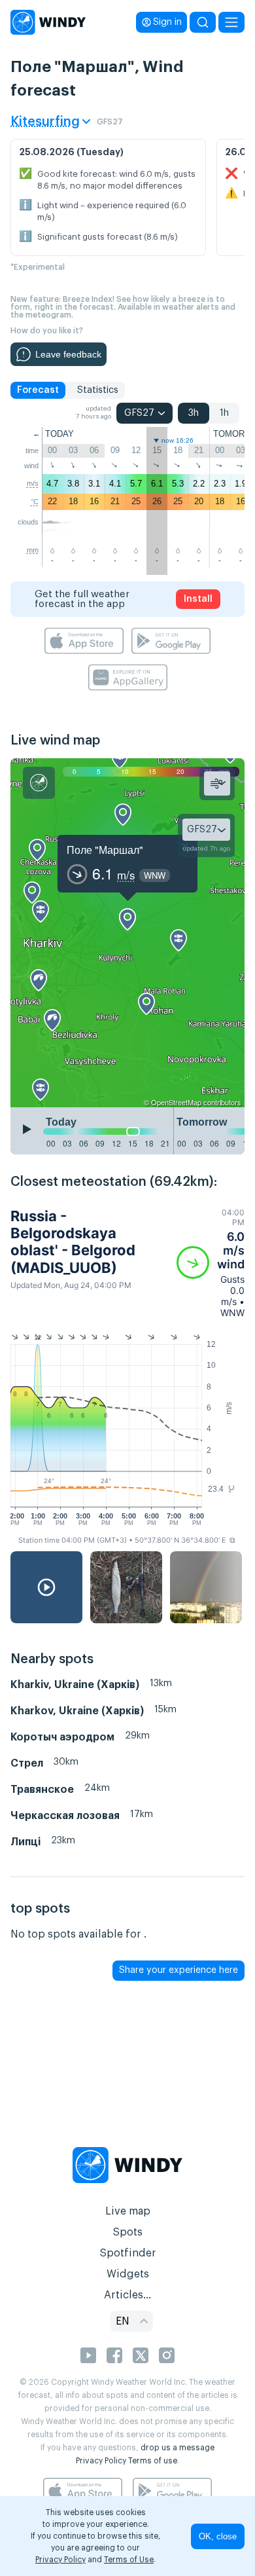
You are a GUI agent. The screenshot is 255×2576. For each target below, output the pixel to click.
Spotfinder (128, 2253)
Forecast (38, 390)
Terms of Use (129, 2560)
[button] (211, 1263)
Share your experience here (178, 1970)
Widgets (128, 2274)
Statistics (98, 390)
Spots (127, 2232)
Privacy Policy (101, 2461)
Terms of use (153, 2461)
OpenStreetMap (176, 1102)
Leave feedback (68, 354)
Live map (128, 2211)
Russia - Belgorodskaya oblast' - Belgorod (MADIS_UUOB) (73, 1242)
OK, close (218, 2536)
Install (198, 599)
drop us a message (178, 2448)
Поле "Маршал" (105, 850)
